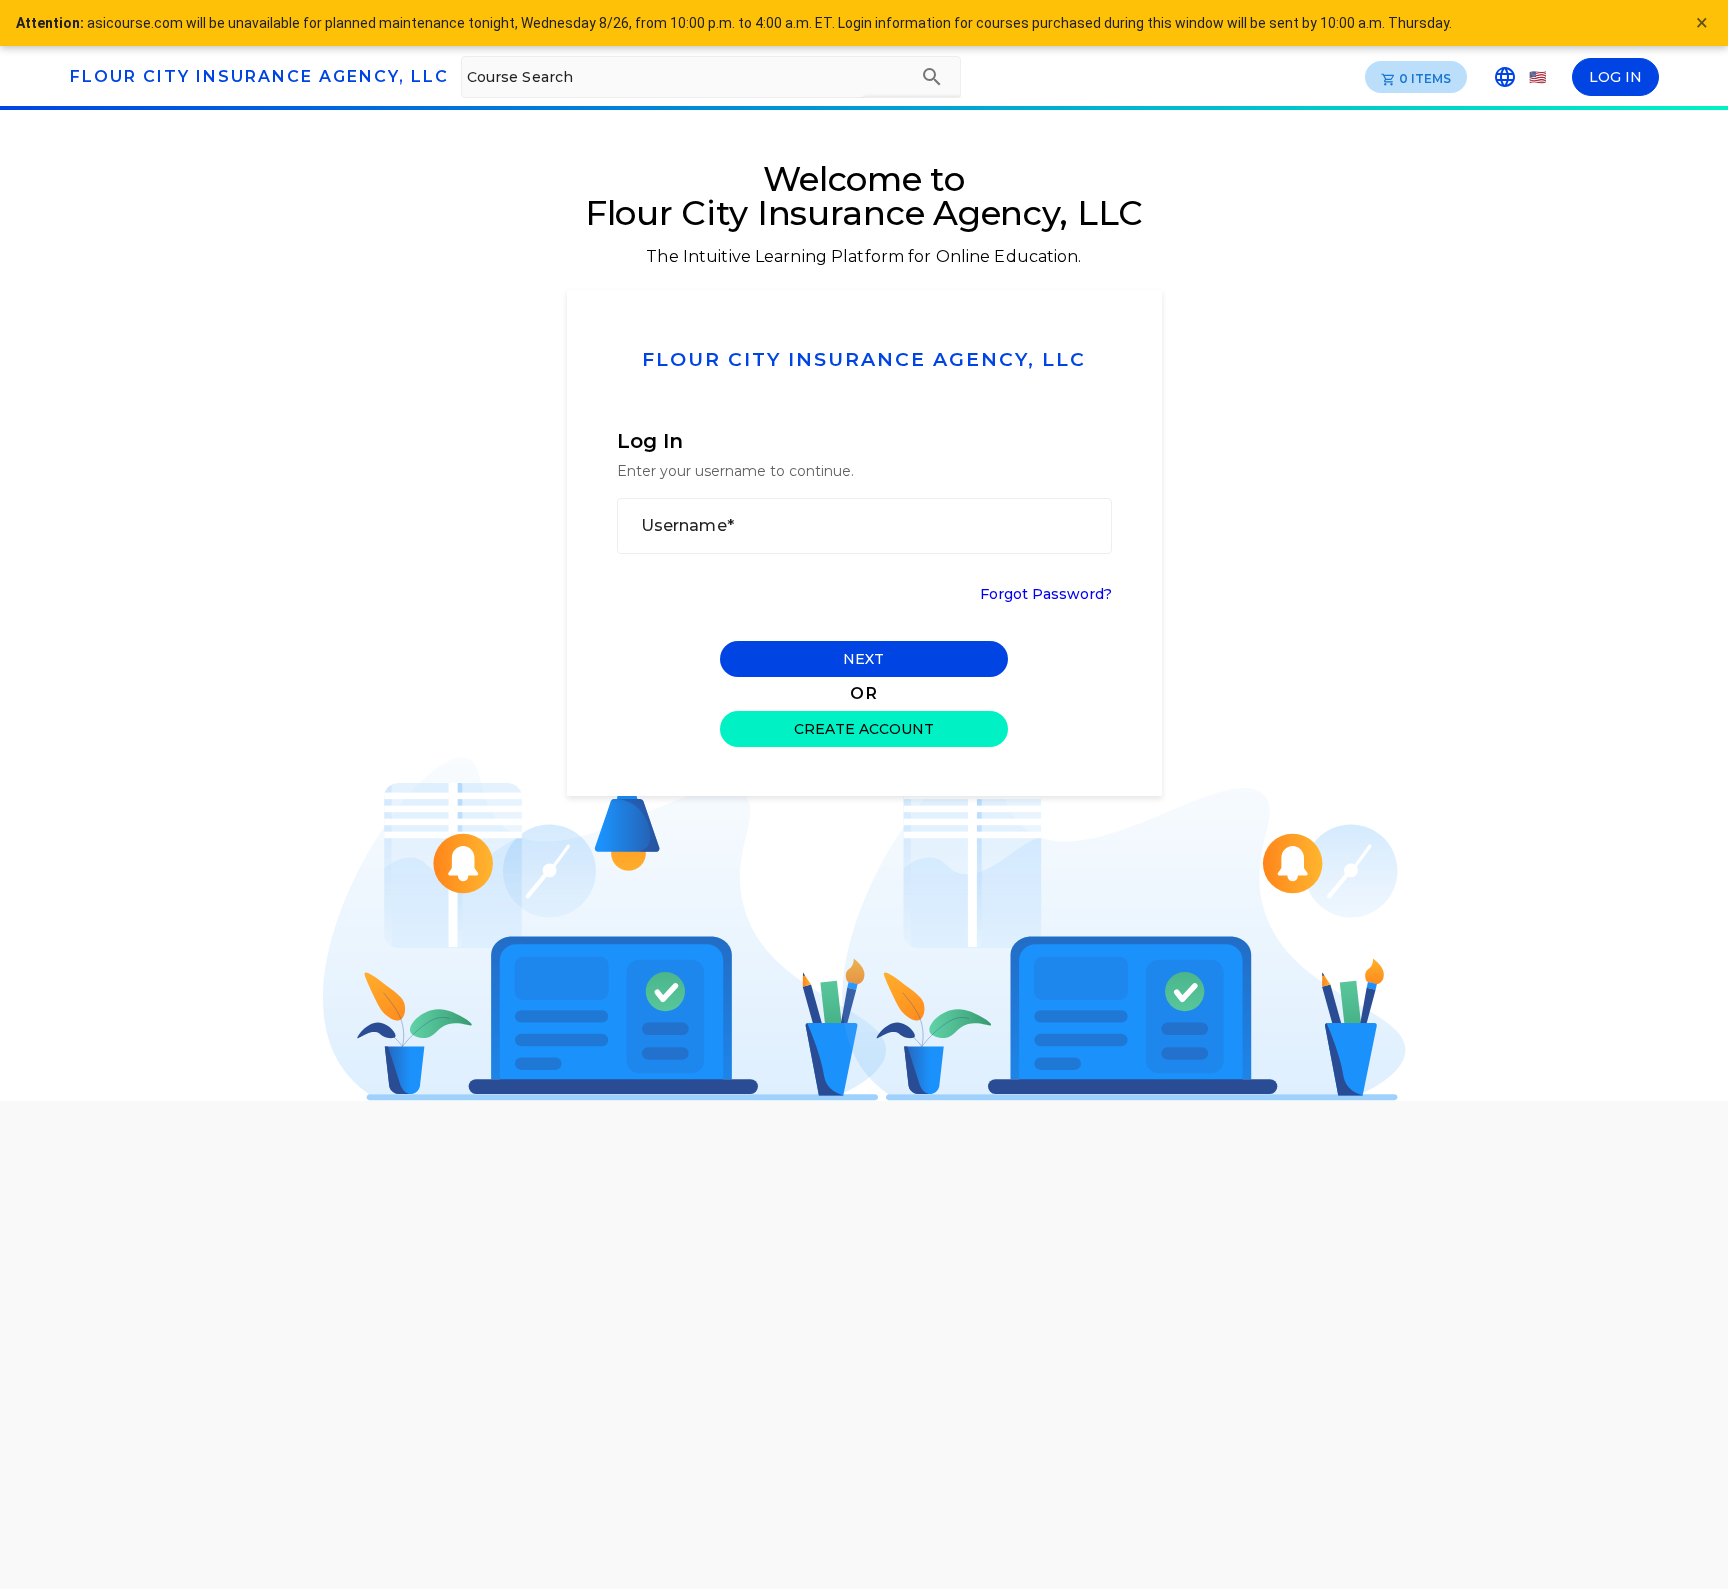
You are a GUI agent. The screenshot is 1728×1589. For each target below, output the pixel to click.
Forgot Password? (1046, 594)
